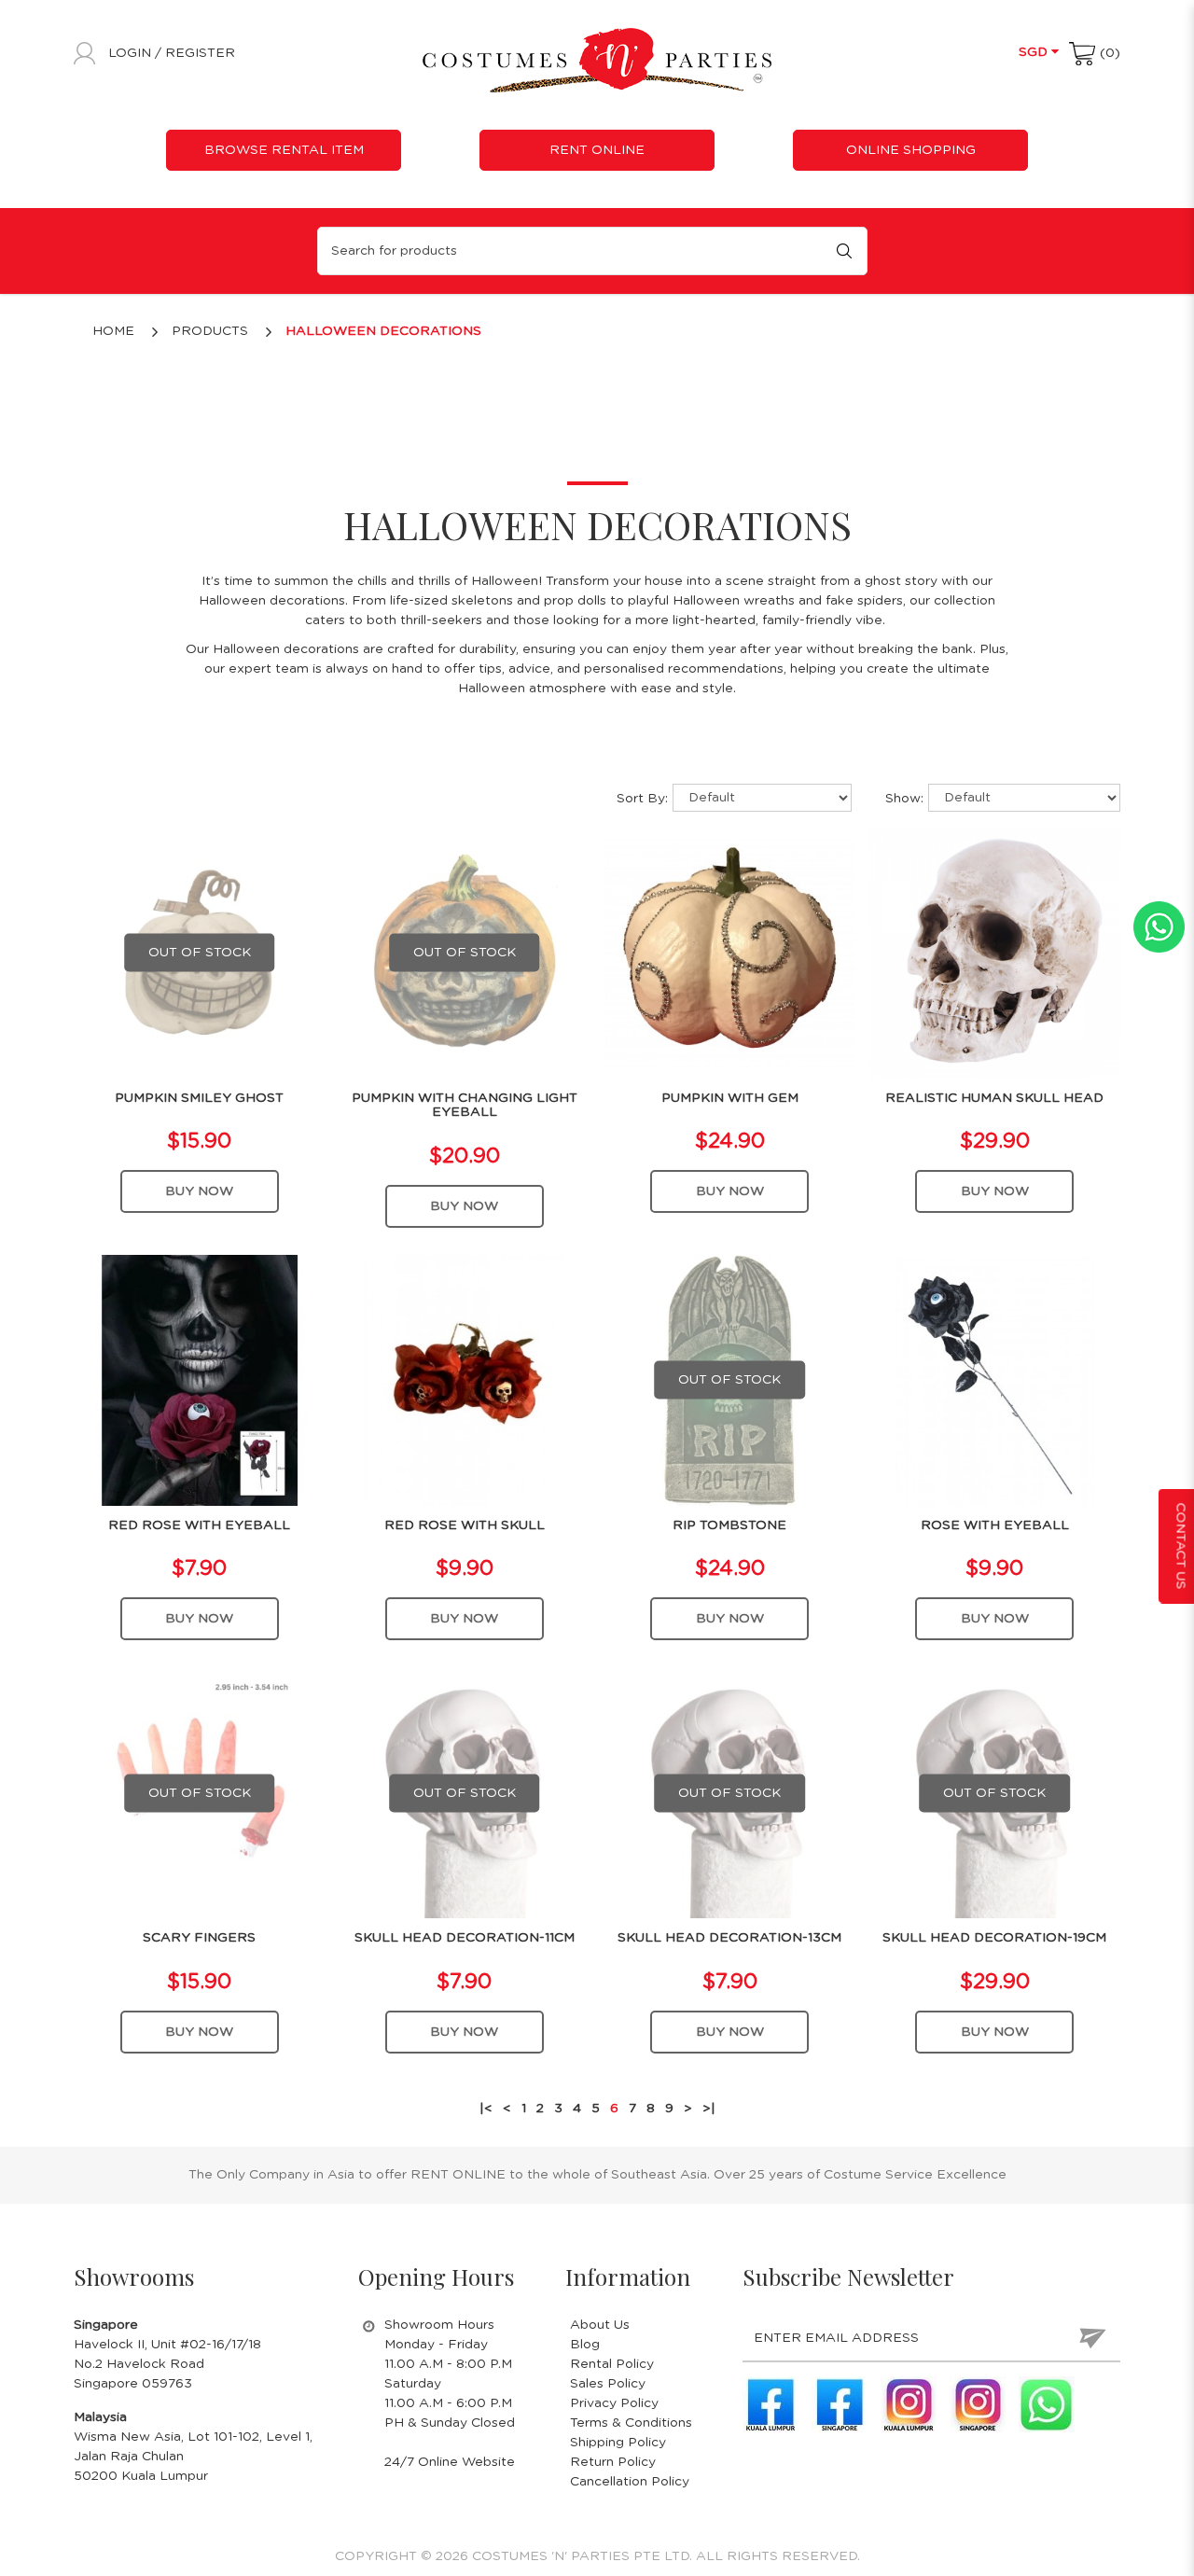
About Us (600, 2325)
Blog (585, 2345)
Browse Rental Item (284, 150)
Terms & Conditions (631, 2423)
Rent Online (597, 150)
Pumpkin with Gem (730, 1098)
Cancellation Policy (630, 2482)
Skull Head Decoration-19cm (994, 1938)
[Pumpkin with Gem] (730, 953)
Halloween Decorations (383, 331)
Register (200, 53)
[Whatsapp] (1047, 2404)
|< (486, 2109)
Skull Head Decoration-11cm (465, 1938)
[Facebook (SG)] (840, 2404)
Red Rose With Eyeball (199, 1525)
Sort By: (642, 799)
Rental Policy (612, 2364)
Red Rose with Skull (465, 1525)
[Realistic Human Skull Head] (995, 953)
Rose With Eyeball (995, 1525)
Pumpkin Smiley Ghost (199, 1098)
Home (113, 331)
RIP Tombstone (729, 1525)
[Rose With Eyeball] (995, 1380)
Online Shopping (911, 150)
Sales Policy (608, 2384)
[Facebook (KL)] (771, 2404)
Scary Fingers (199, 1938)
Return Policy (613, 2462)
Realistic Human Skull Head (994, 1098)
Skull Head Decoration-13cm (729, 1938)
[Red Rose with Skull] (464, 1380)
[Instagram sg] (978, 2404)
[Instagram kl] (909, 2404)
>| (709, 2109)
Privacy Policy (614, 2403)
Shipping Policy (618, 2443)
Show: (904, 799)
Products (210, 331)
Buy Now (199, 1191)
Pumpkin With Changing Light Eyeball (465, 1105)
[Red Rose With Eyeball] (199, 1380)
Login (132, 53)
